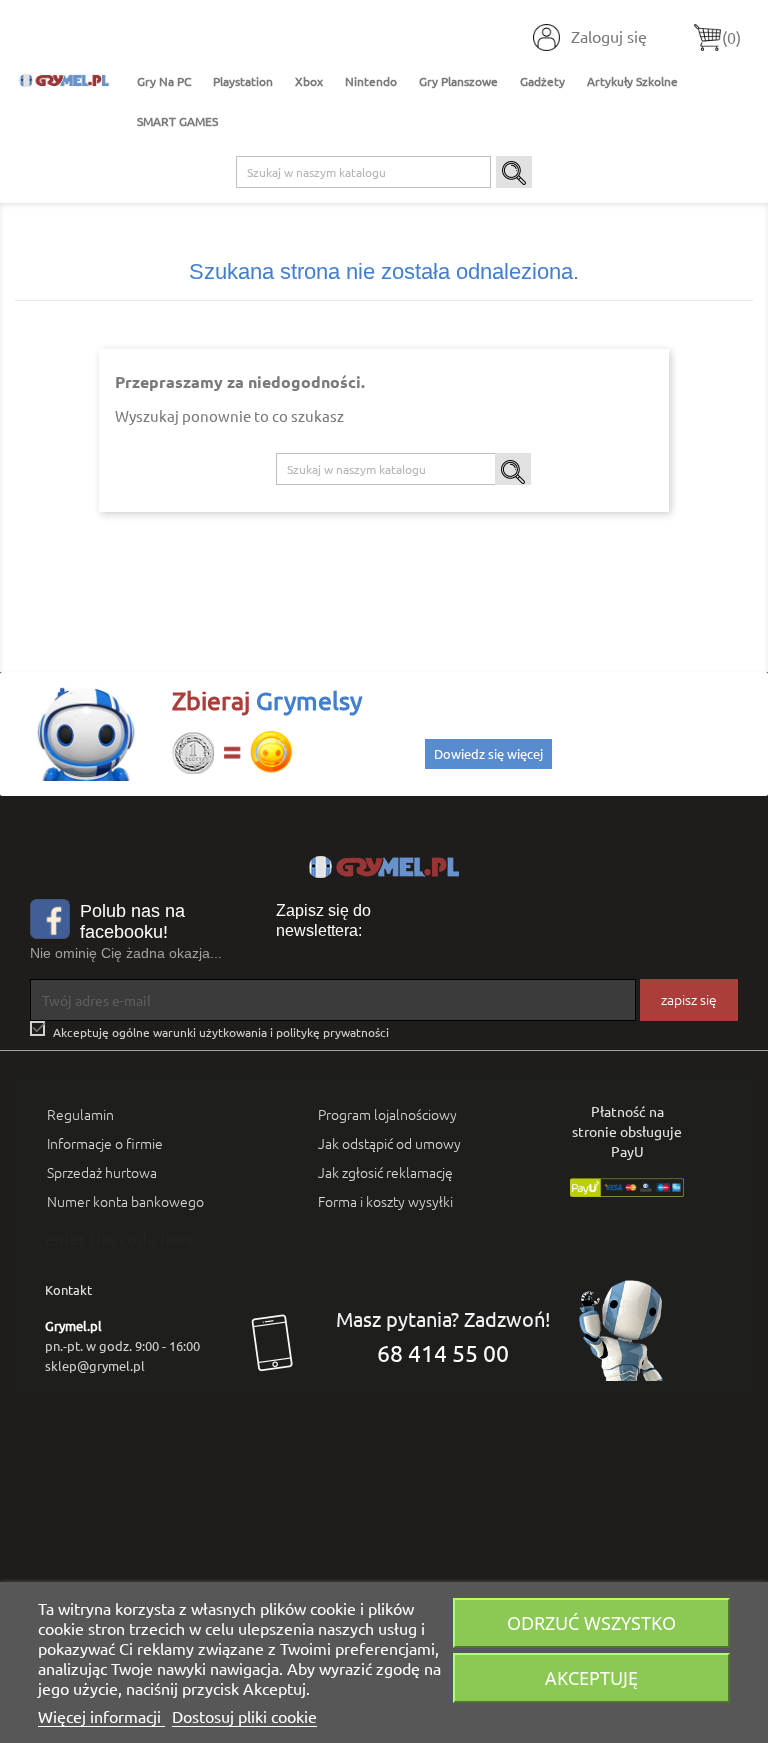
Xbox (309, 81)
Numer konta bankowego (125, 1201)
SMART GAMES (177, 121)
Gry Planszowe (458, 81)
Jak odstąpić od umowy (389, 1143)
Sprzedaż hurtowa (102, 1172)
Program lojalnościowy (387, 1114)
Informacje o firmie (105, 1143)
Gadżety (542, 81)
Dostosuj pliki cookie (244, 1716)
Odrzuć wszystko (591, 1622)
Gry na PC (164, 81)
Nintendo (371, 81)
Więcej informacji (101, 1716)
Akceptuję (591, 1677)
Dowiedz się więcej (488, 753)
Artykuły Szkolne (632, 81)
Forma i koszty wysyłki (385, 1201)
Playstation (243, 81)
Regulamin (80, 1114)
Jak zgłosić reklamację (385, 1172)
